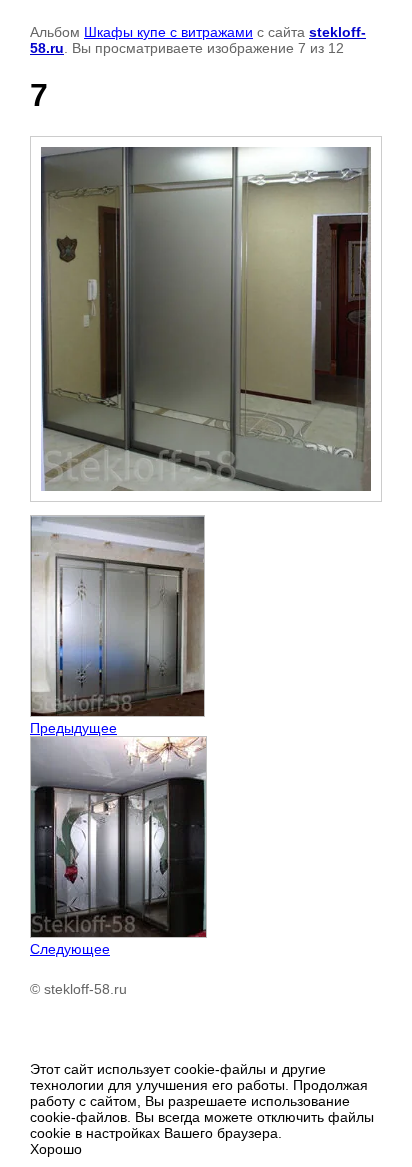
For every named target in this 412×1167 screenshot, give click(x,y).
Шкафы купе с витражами (168, 32)
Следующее (70, 949)
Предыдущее (73, 728)
